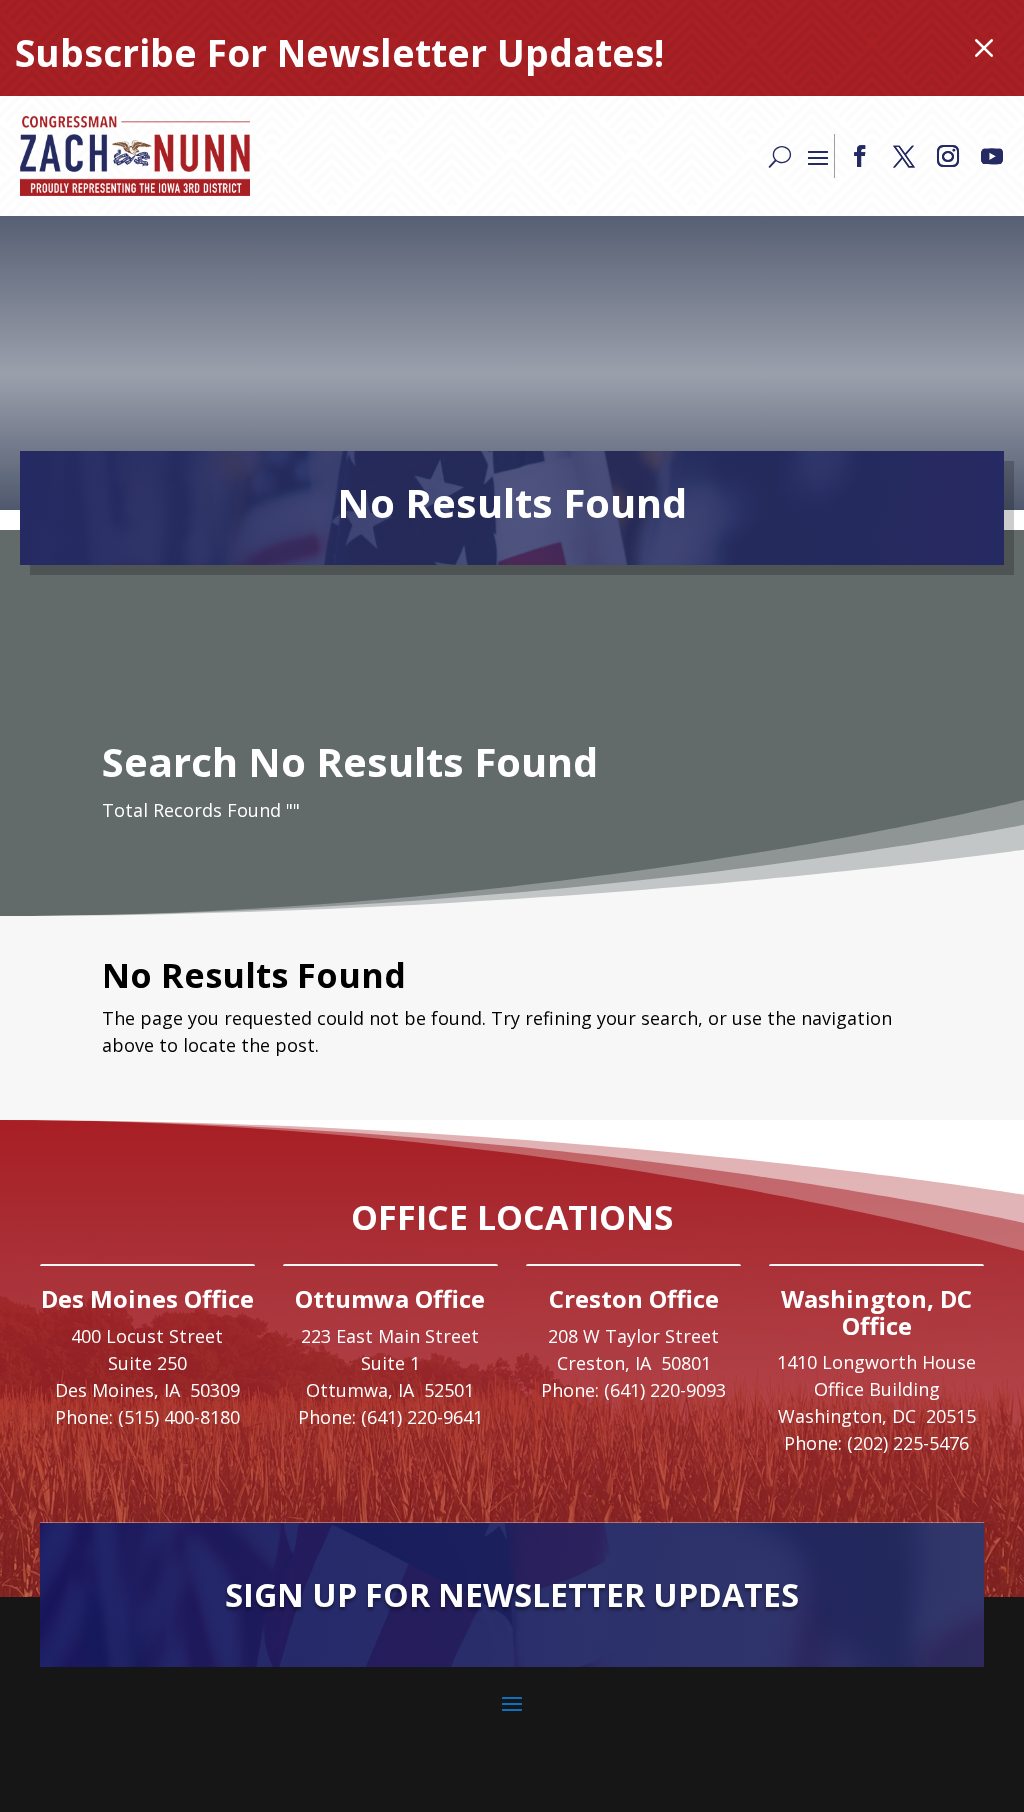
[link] (135, 156)
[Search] (780, 156)
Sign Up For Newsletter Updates (512, 1594)
